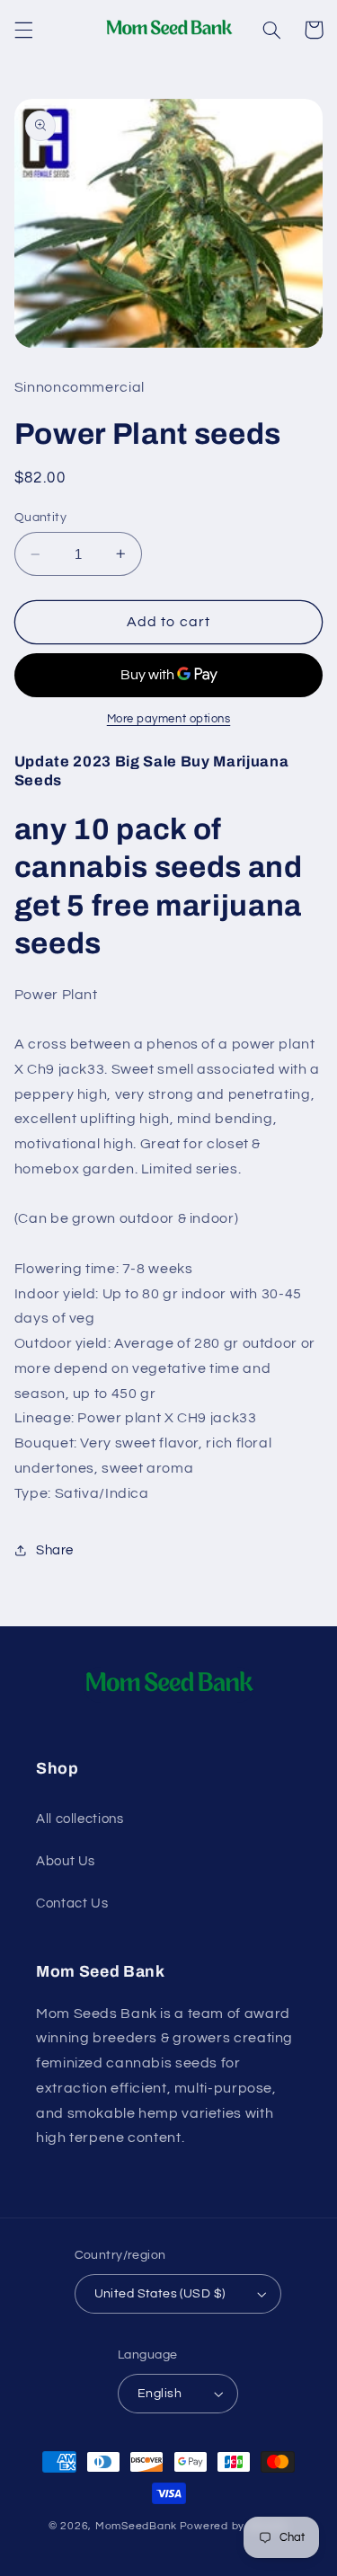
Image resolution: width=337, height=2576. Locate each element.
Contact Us (72, 1903)
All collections (80, 1819)
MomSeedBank (136, 2526)
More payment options (169, 719)
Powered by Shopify (234, 2526)
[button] (23, 30)
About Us (66, 1861)
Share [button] (55, 1550)
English (160, 2394)
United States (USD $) (160, 2294)
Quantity (40, 518)
